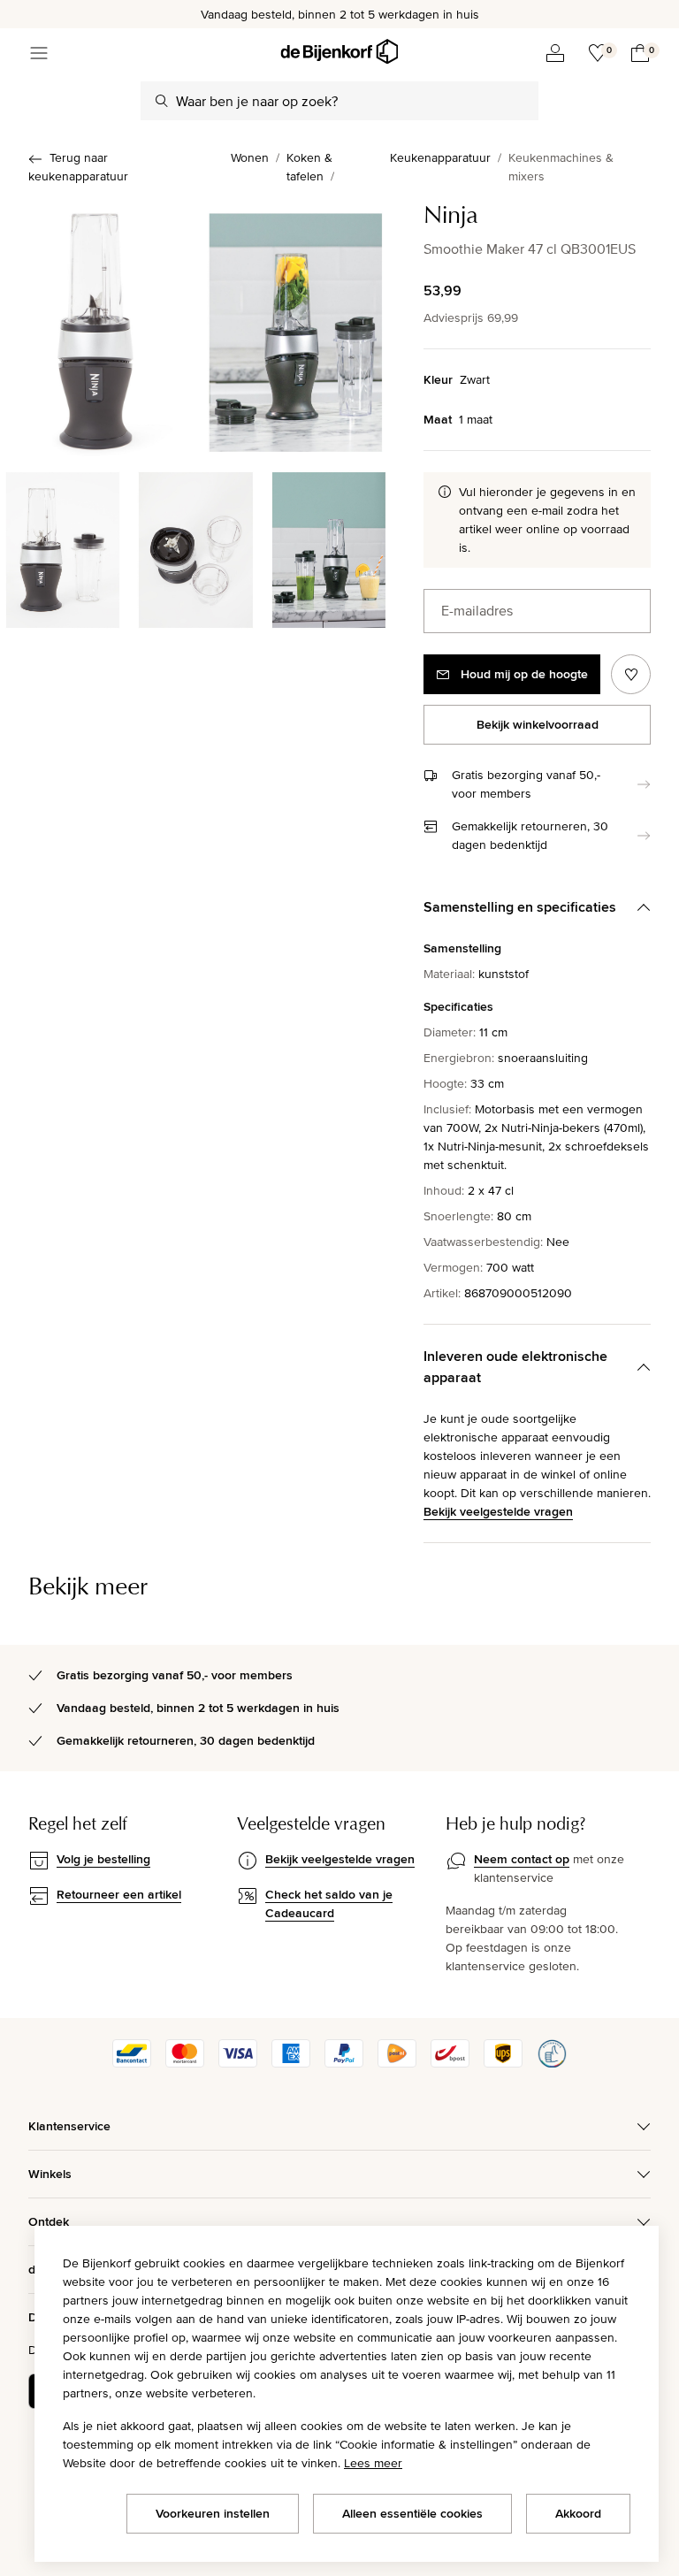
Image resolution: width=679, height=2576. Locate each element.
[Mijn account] (555, 53)
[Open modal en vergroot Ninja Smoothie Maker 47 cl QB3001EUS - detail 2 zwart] (195, 547)
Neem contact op (522, 1859)
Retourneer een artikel (119, 1894)
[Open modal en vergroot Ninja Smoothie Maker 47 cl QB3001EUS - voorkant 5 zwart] (296, 328)
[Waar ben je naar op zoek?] (162, 101)
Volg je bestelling (103, 1859)
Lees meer (373, 2463)
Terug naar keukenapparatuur (78, 167)
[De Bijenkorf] (339, 52)
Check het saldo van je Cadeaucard (329, 1903)
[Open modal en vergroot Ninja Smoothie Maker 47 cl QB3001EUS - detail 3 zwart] (329, 547)
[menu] (39, 53)
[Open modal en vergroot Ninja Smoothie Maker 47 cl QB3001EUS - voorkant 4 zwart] (96, 328)
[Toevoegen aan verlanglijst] (631, 674)
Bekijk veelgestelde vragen (498, 1511)
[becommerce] (552, 2063)
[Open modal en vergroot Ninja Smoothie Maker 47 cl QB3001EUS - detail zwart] (63, 547)
